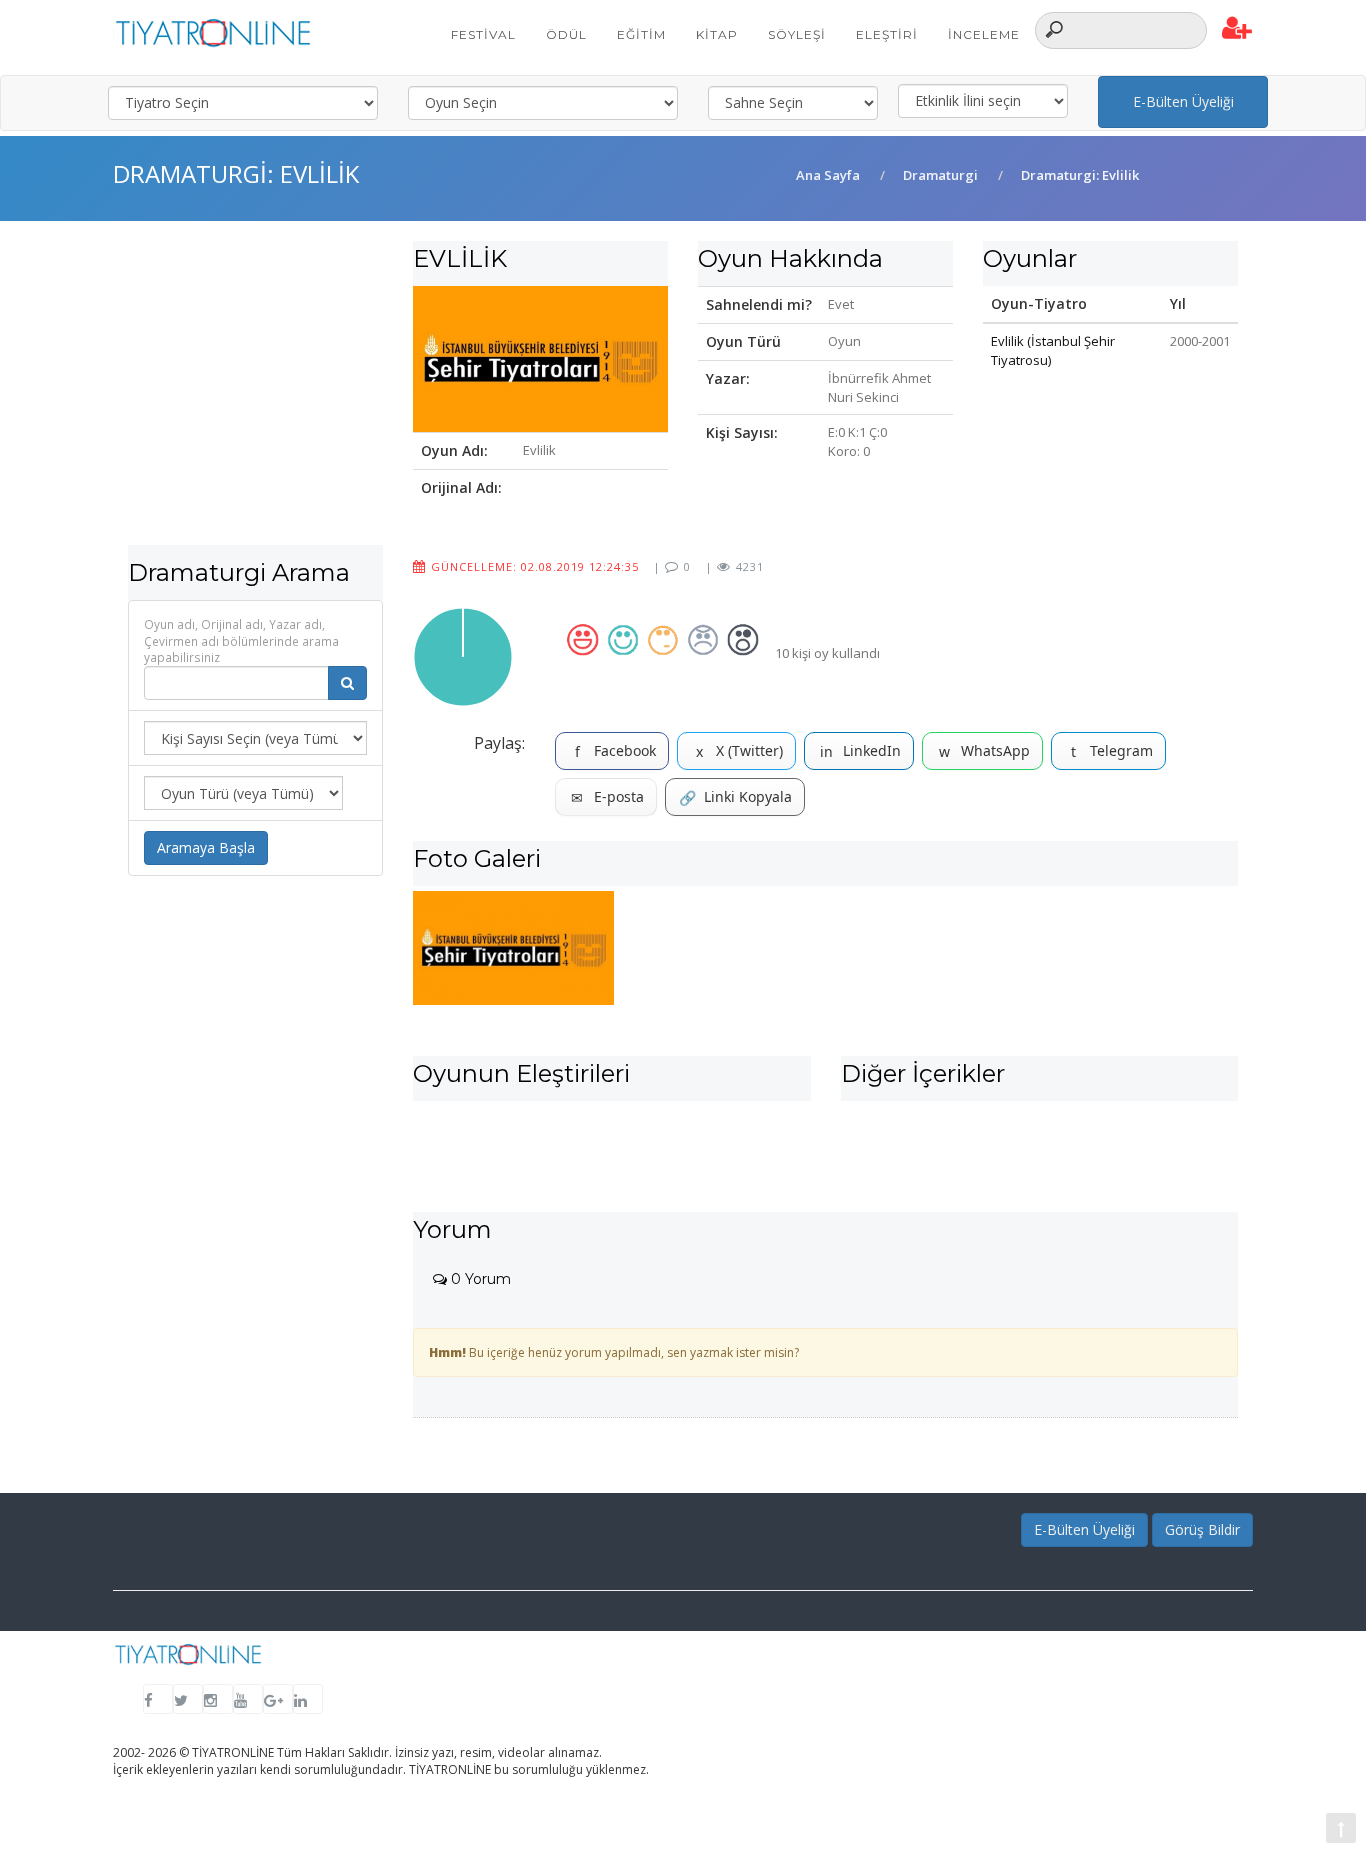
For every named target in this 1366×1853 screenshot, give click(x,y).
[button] (1237, 29)
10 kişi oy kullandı (827, 653)
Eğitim (641, 34)
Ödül (566, 34)
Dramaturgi (940, 175)
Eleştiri (887, 34)
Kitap (717, 34)
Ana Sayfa (828, 175)
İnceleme (984, 34)
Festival (483, 34)
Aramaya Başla (206, 847)
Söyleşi (797, 34)
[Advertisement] (255, 404)
